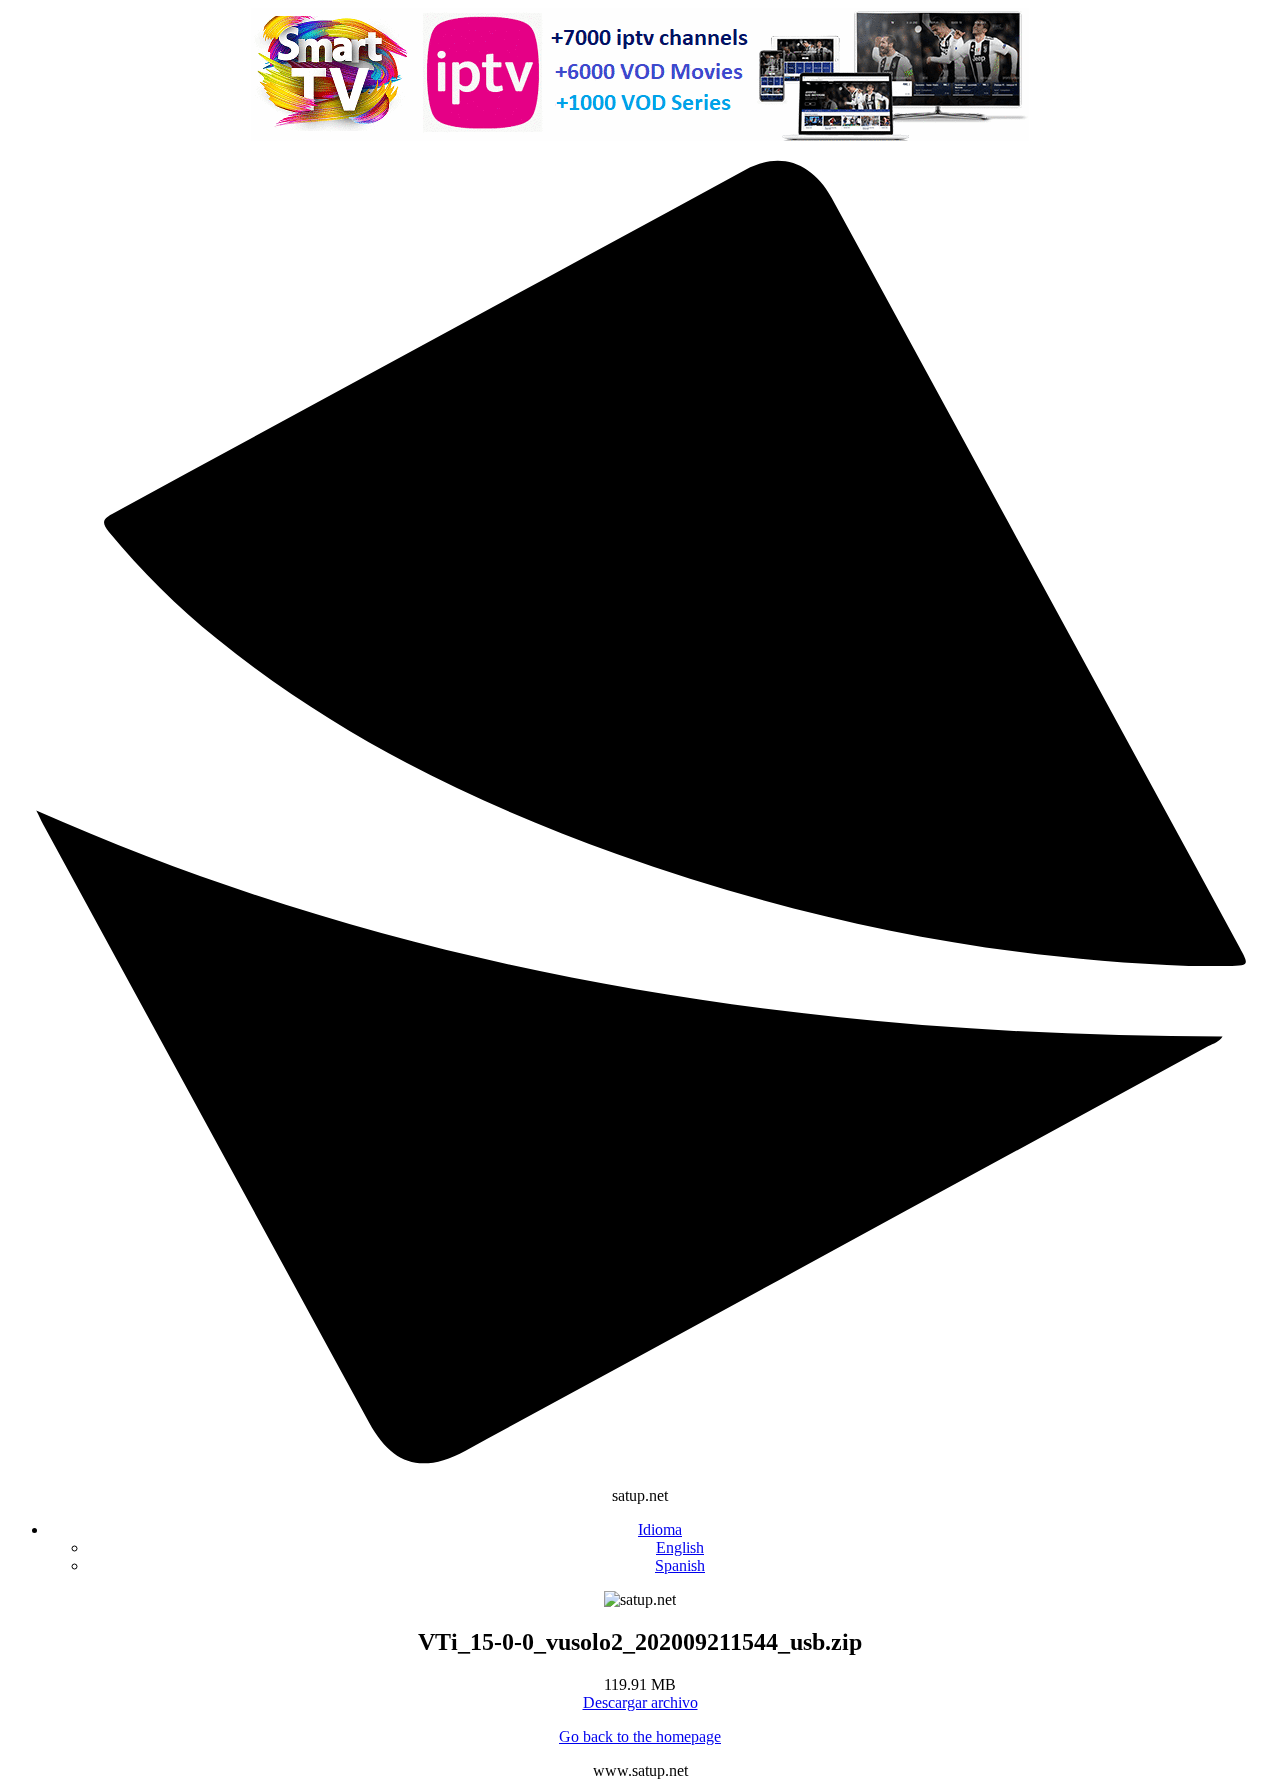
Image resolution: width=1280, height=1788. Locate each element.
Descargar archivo (640, 1702)
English (680, 1547)
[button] (660, 1529)
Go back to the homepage (640, 1736)
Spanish (680, 1565)
